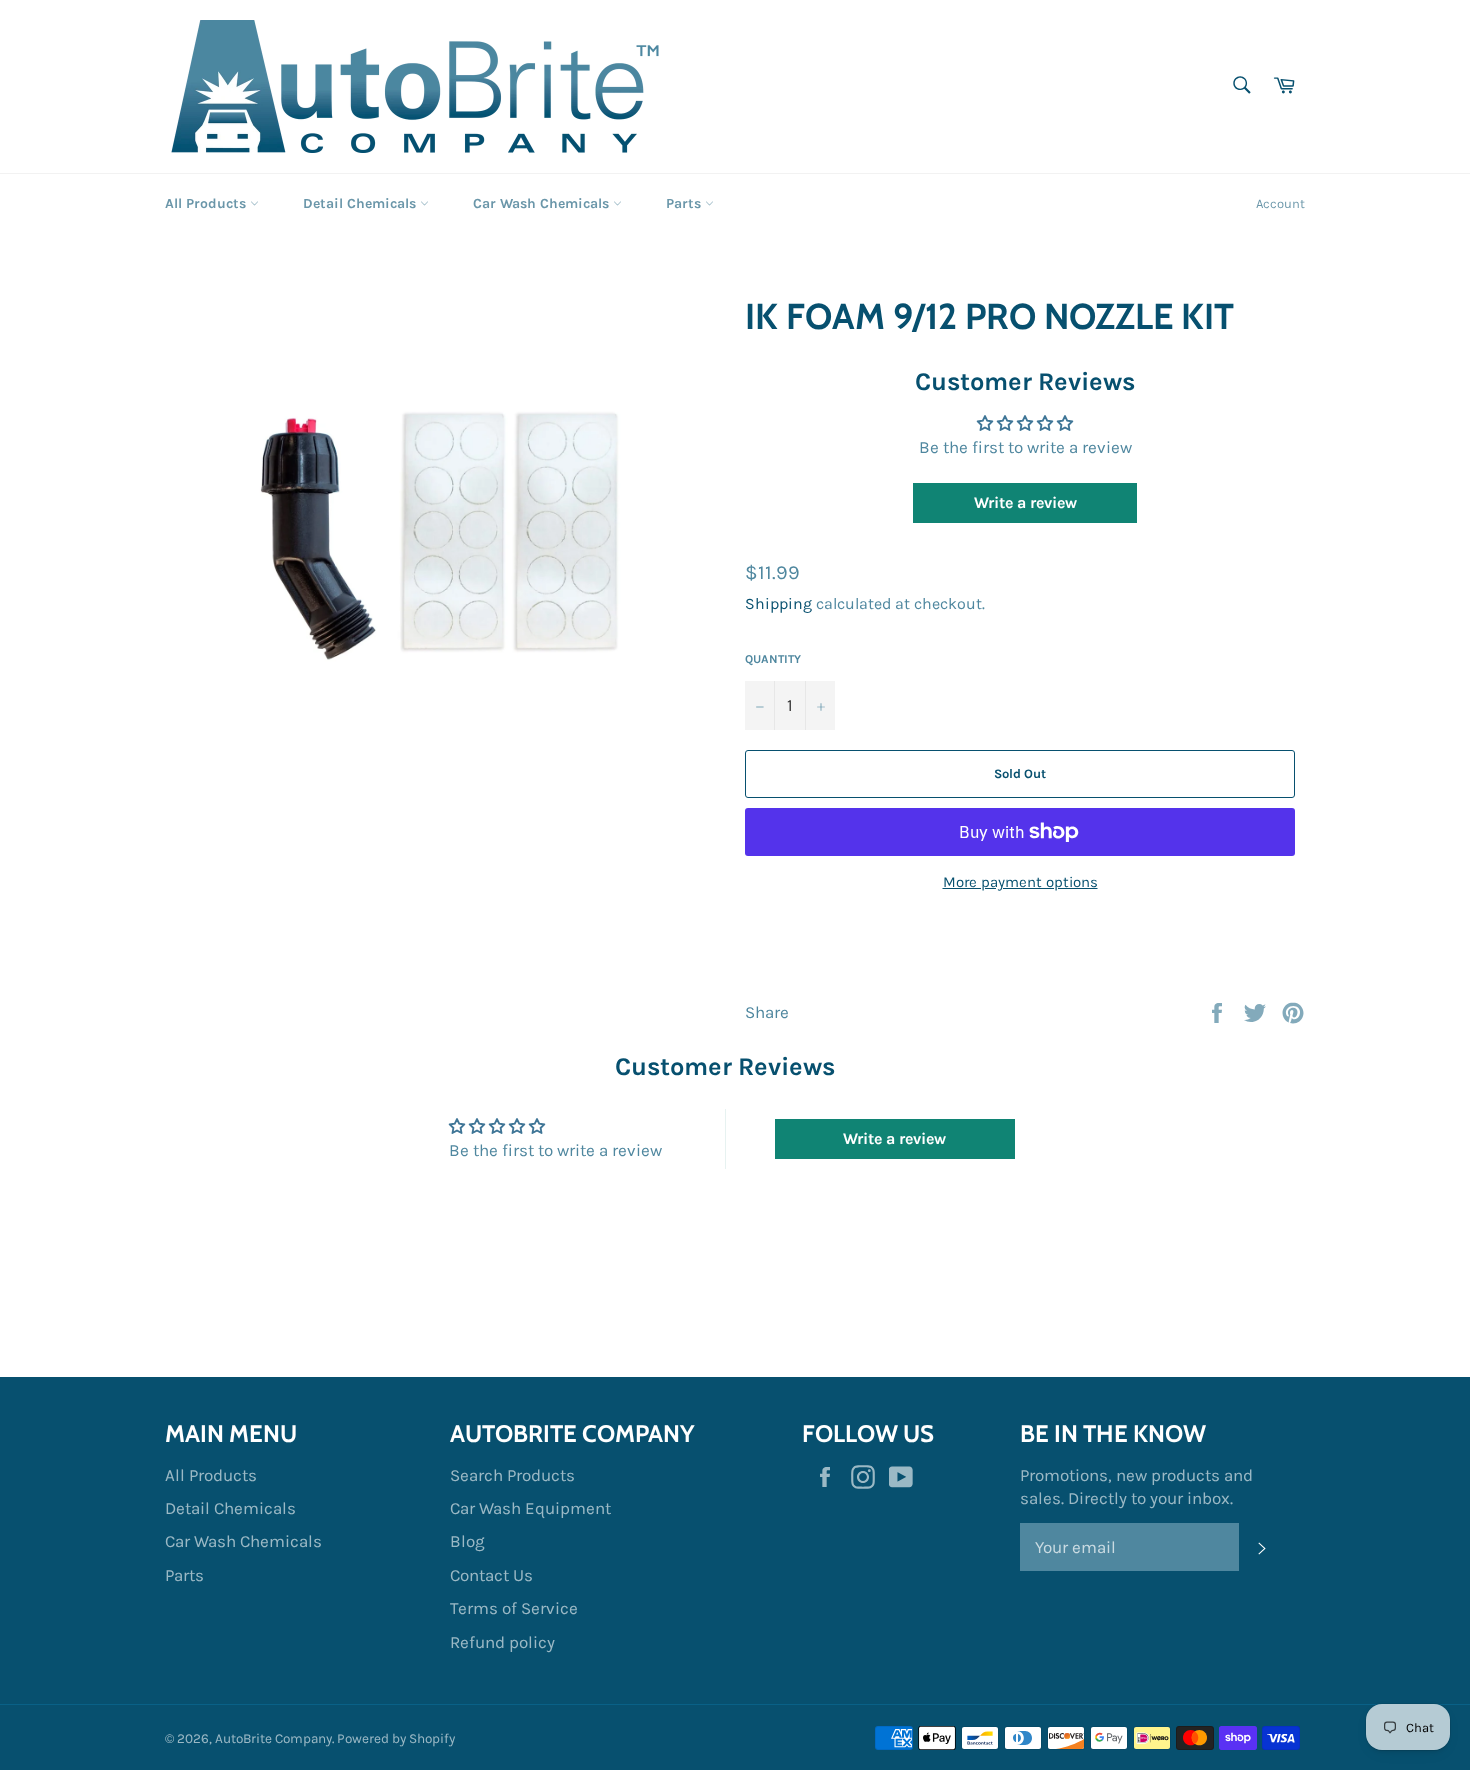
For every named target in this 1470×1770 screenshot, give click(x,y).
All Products (207, 203)
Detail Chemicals (361, 203)
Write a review (1025, 502)
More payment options (1020, 882)
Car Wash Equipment (530, 1508)
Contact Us (491, 1575)
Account (1280, 203)
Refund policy (502, 1642)
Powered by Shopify (396, 1738)
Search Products (512, 1475)
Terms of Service (514, 1608)
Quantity (773, 659)
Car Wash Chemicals (543, 203)
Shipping (778, 603)
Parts (685, 203)
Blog (467, 1541)
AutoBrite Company (273, 1738)
